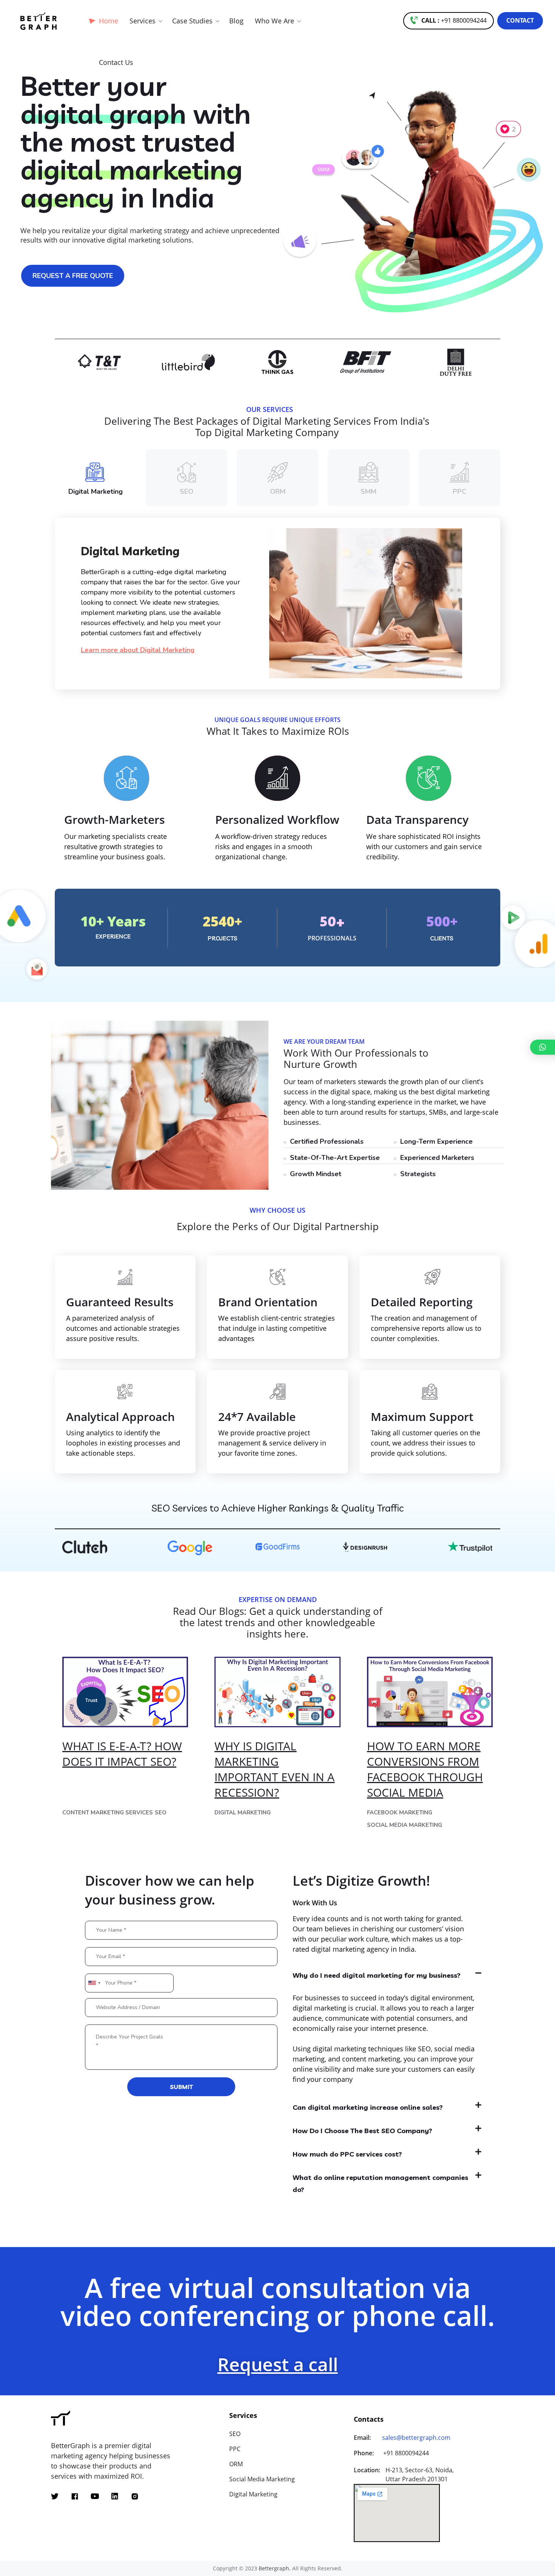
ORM (236, 2464)
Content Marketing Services (108, 1813)
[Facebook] (75, 2496)
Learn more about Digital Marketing (138, 650)
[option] (141, 362)
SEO (161, 1813)
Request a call (278, 2364)
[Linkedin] (115, 2496)
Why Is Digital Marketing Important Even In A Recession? (274, 1769)
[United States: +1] (94, 1983)
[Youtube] (95, 2496)
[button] (449, 21)
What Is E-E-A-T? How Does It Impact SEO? (122, 1754)
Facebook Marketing (400, 1813)
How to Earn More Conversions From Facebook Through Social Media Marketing (425, 1777)
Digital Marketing (243, 1813)
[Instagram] (135, 2496)
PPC (235, 2449)
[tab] (389, 1975)
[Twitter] (55, 2496)
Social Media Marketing (405, 1825)
